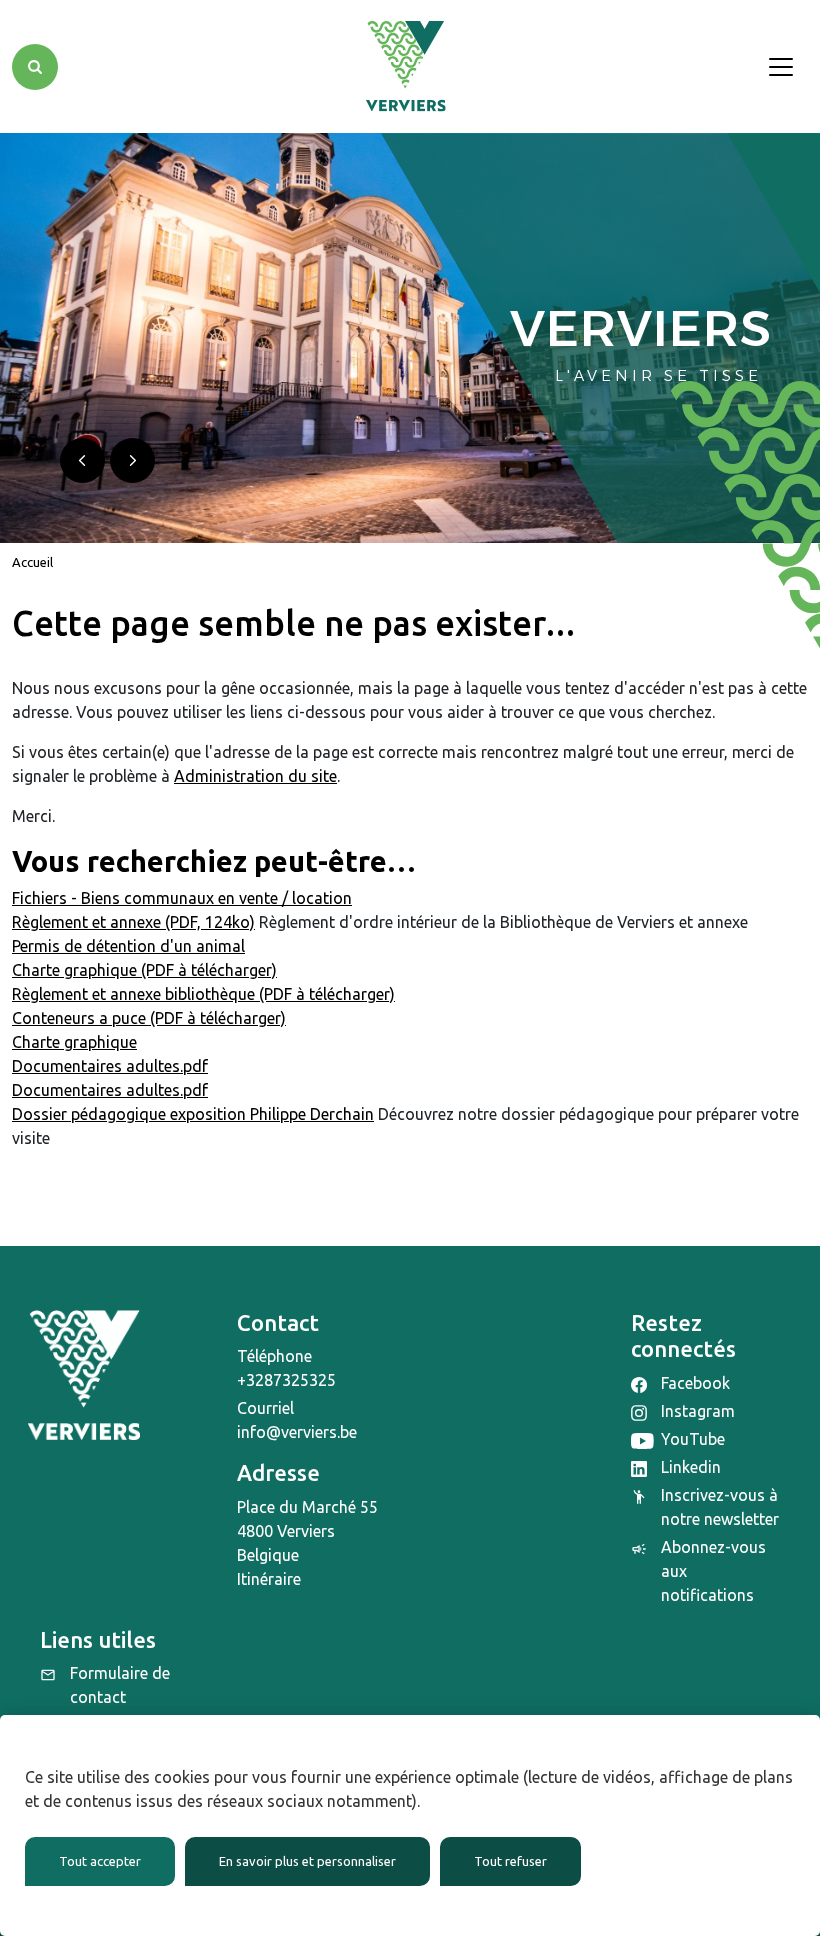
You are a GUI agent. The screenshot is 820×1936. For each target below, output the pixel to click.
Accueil (32, 562)
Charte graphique (74, 1042)
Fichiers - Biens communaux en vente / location (182, 898)
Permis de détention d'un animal (128, 946)
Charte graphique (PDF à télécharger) (144, 970)
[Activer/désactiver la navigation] (781, 67)
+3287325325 (286, 1380)
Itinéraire (269, 1579)
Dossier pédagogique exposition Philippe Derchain (193, 1114)
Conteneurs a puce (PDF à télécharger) (149, 1018)
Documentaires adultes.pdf (110, 1066)
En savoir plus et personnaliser (307, 1861)
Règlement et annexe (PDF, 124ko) (133, 922)
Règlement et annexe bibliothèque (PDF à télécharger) (203, 994)
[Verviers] (406, 66)
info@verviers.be (297, 1432)
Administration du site (255, 776)
